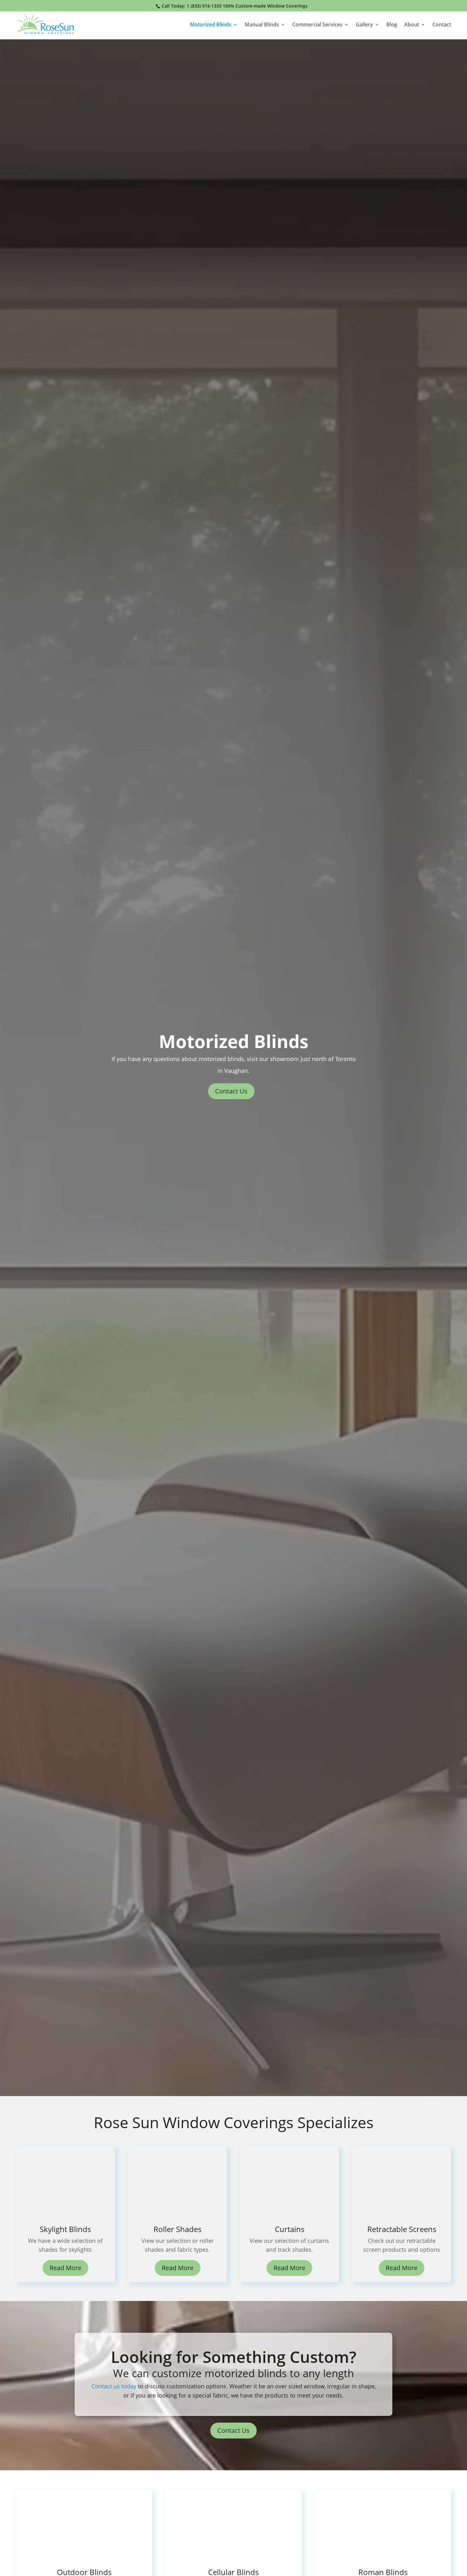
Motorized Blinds (211, 25)
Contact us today (114, 2386)
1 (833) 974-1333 (204, 6)
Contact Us (231, 1091)
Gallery (364, 25)
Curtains (290, 2229)
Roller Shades (177, 2229)
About (412, 25)
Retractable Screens (402, 2229)
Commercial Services (317, 25)
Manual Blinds (262, 25)
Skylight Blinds (65, 2229)
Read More (65, 2268)
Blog (392, 25)
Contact (442, 25)
